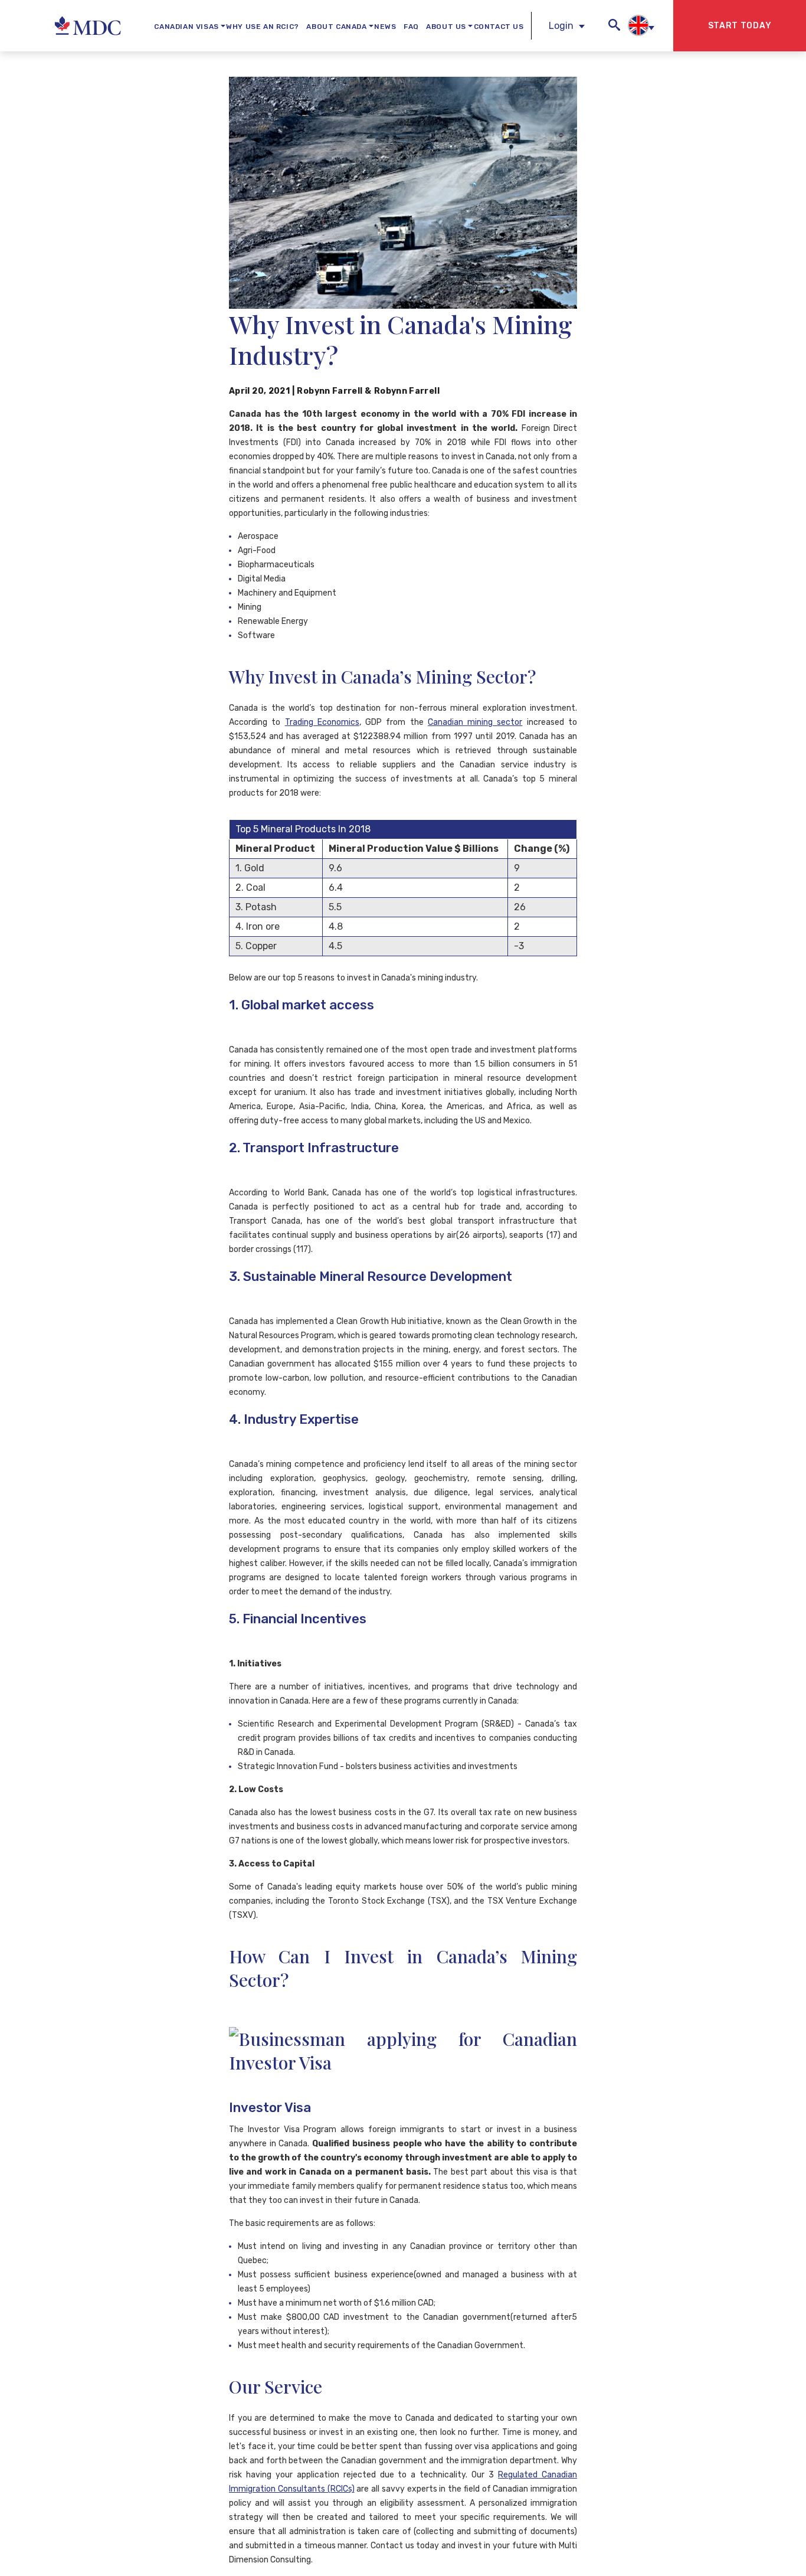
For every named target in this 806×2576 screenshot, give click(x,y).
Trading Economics (322, 722)
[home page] (59, 26)
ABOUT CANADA (336, 27)
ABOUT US (446, 27)
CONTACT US (499, 27)
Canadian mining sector (475, 722)
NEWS (385, 27)
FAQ (411, 27)
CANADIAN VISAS (186, 27)
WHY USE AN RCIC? (263, 27)
